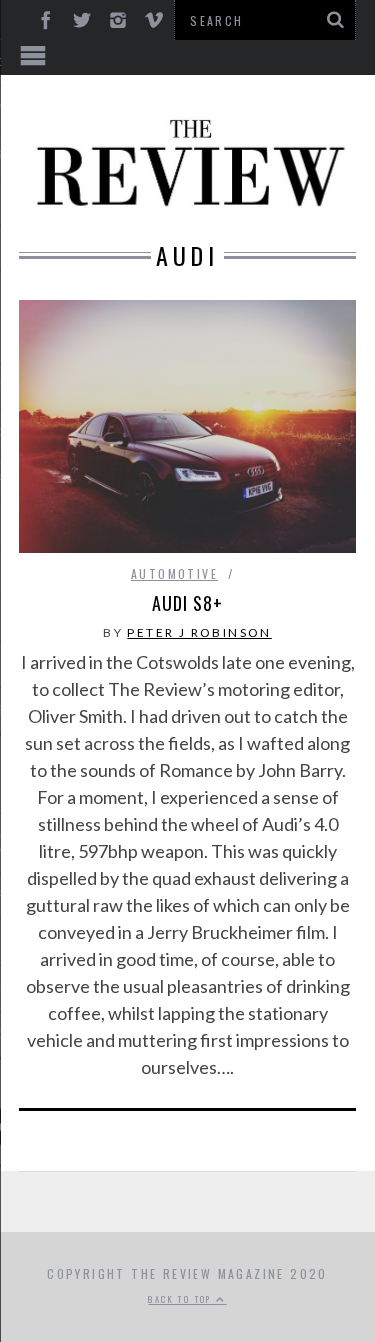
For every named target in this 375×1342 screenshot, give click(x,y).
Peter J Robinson (199, 632)
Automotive (174, 573)
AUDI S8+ (187, 603)
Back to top (182, 1299)
